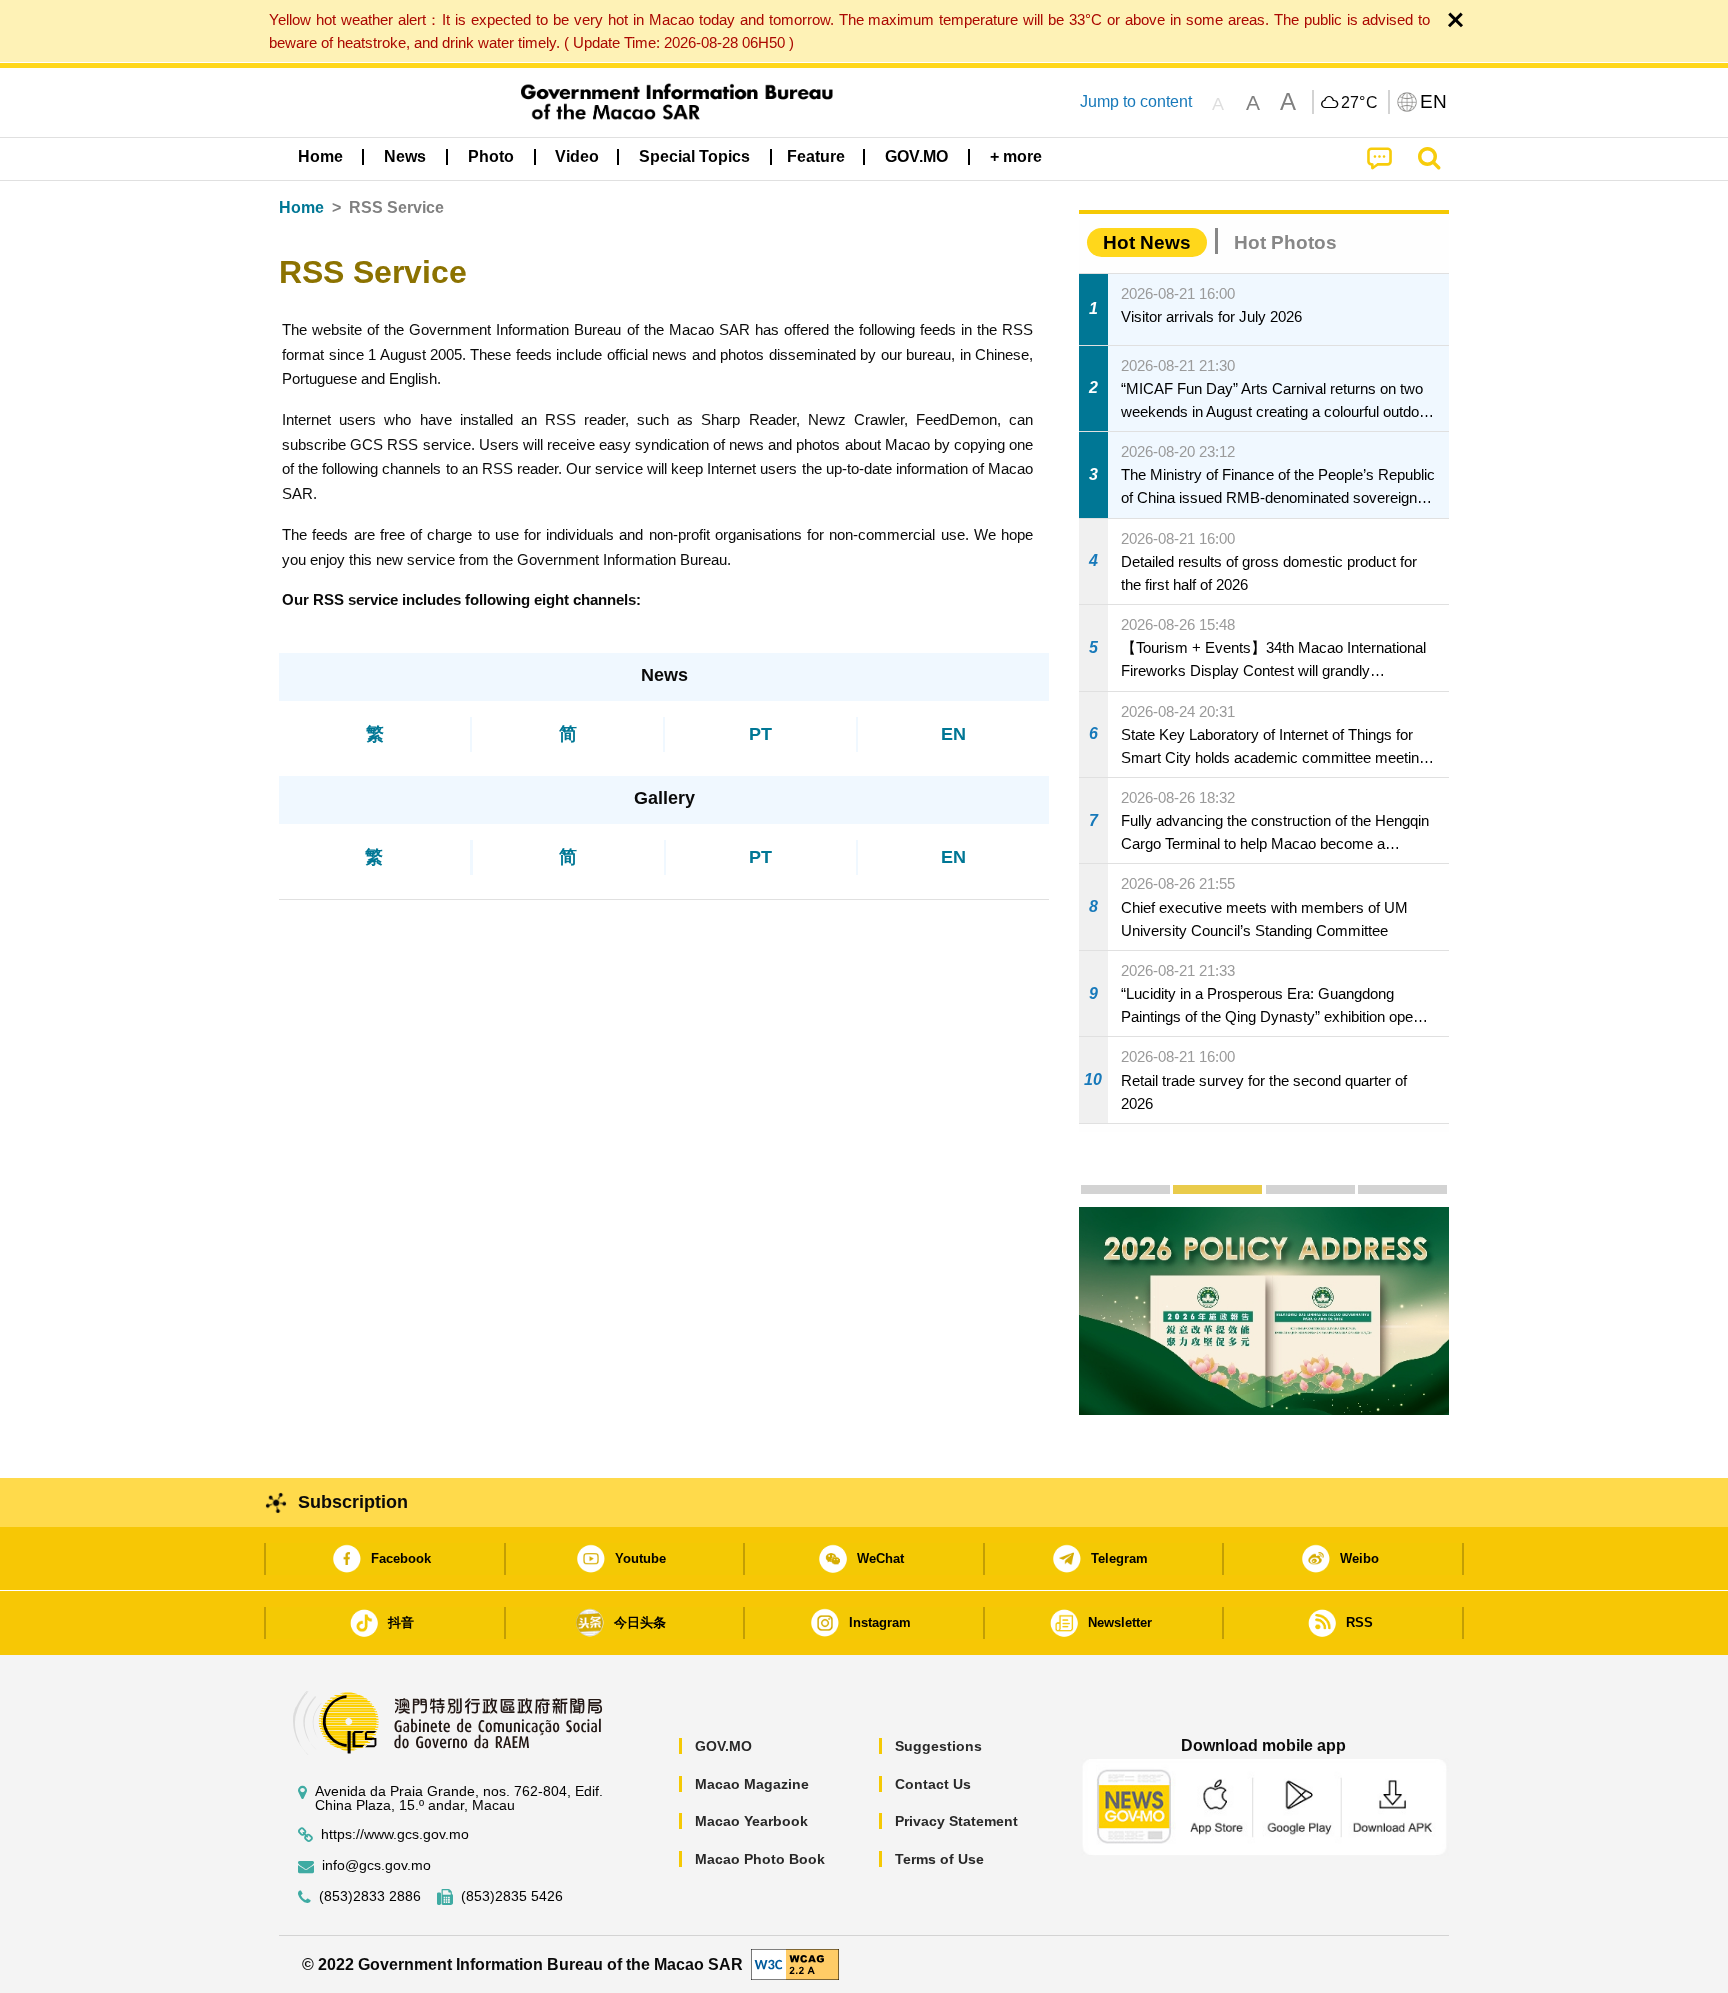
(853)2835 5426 (512, 1896)
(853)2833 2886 (370, 1896)
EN (953, 734)
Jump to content (1136, 101)
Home (301, 207)
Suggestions (938, 1746)
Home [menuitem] (320, 156)
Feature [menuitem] (816, 156)
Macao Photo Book (760, 1859)
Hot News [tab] (1147, 242)
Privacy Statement (956, 1821)
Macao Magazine (752, 1784)
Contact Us (933, 1784)
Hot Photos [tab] (1285, 242)
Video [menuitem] (577, 156)
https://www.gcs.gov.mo (395, 1834)
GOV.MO (723, 1746)
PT (760, 734)
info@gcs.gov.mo (376, 1865)
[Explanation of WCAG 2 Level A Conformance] (795, 1963)
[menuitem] (405, 157)
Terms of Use (939, 1859)
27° (1360, 103)
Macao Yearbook (751, 1821)
